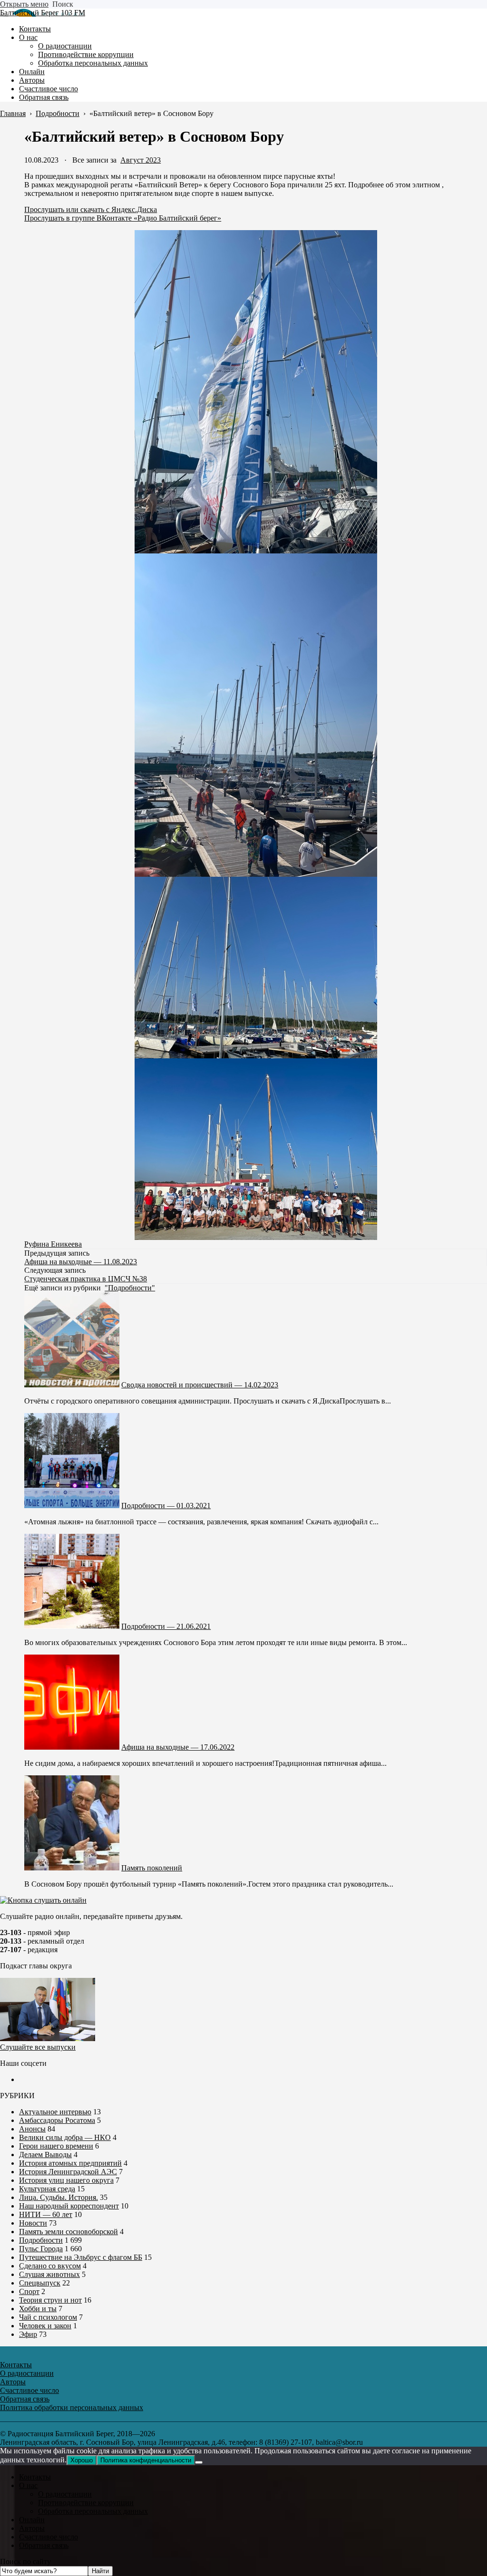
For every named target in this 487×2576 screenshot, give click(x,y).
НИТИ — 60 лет (46, 2214)
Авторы (32, 2528)
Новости (33, 2223)
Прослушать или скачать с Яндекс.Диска (91, 209)
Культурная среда (47, 2189)
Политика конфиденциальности (146, 2460)
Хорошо (82, 2460)
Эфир (28, 2334)
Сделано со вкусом (50, 2266)
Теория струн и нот (50, 2300)
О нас (28, 2485)
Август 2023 (141, 160)
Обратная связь (44, 2545)
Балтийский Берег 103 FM (43, 13)
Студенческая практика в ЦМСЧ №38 (86, 1279)
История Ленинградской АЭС (68, 2172)
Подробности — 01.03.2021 (166, 1506)
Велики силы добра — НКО (65, 2137)
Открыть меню (24, 4)
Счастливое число (49, 2537)
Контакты (35, 2477)
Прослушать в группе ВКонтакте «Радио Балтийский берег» (123, 218)
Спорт (29, 2291)
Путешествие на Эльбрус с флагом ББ (81, 2257)
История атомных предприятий (70, 2163)
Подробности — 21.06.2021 (166, 1626)
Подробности (41, 2240)
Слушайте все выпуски (38, 2047)
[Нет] (199, 2462)
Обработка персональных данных (93, 2511)
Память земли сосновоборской (68, 2232)
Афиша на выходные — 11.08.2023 (81, 1262)
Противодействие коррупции (86, 2503)
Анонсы (32, 2129)
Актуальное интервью (55, 2112)
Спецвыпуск (40, 2283)
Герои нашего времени (56, 2146)
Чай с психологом (48, 2317)
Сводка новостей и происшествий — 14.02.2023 (200, 1385)
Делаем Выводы (45, 2155)
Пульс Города (41, 2249)
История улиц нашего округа (66, 2180)
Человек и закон (45, 2326)
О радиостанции (65, 2494)
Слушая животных (49, 2274)
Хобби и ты (38, 2309)
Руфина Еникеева (53, 1244)
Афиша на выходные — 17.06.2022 (178, 1747)
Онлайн (32, 2520)
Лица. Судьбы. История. (58, 2197)
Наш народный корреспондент (69, 2206)
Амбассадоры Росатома (57, 2120)
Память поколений (152, 1868)
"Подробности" (130, 1288)
